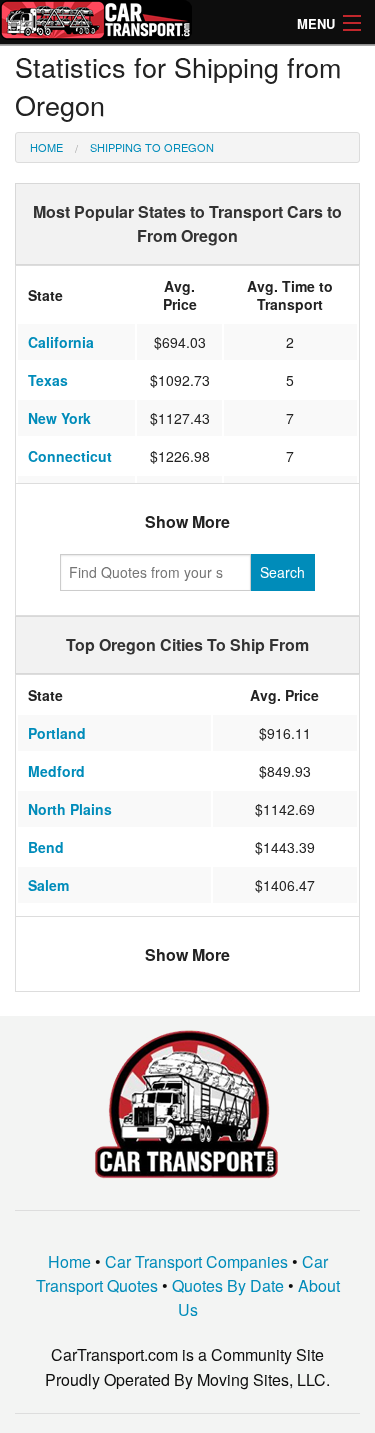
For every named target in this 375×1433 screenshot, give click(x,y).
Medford (56, 771)
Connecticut (70, 456)
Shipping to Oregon (152, 147)
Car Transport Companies (196, 1261)
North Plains (70, 809)
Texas (48, 380)
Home (46, 147)
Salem (48, 885)
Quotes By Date (228, 1285)
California (61, 342)
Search (282, 572)
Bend (46, 847)
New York (59, 418)
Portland (57, 733)
